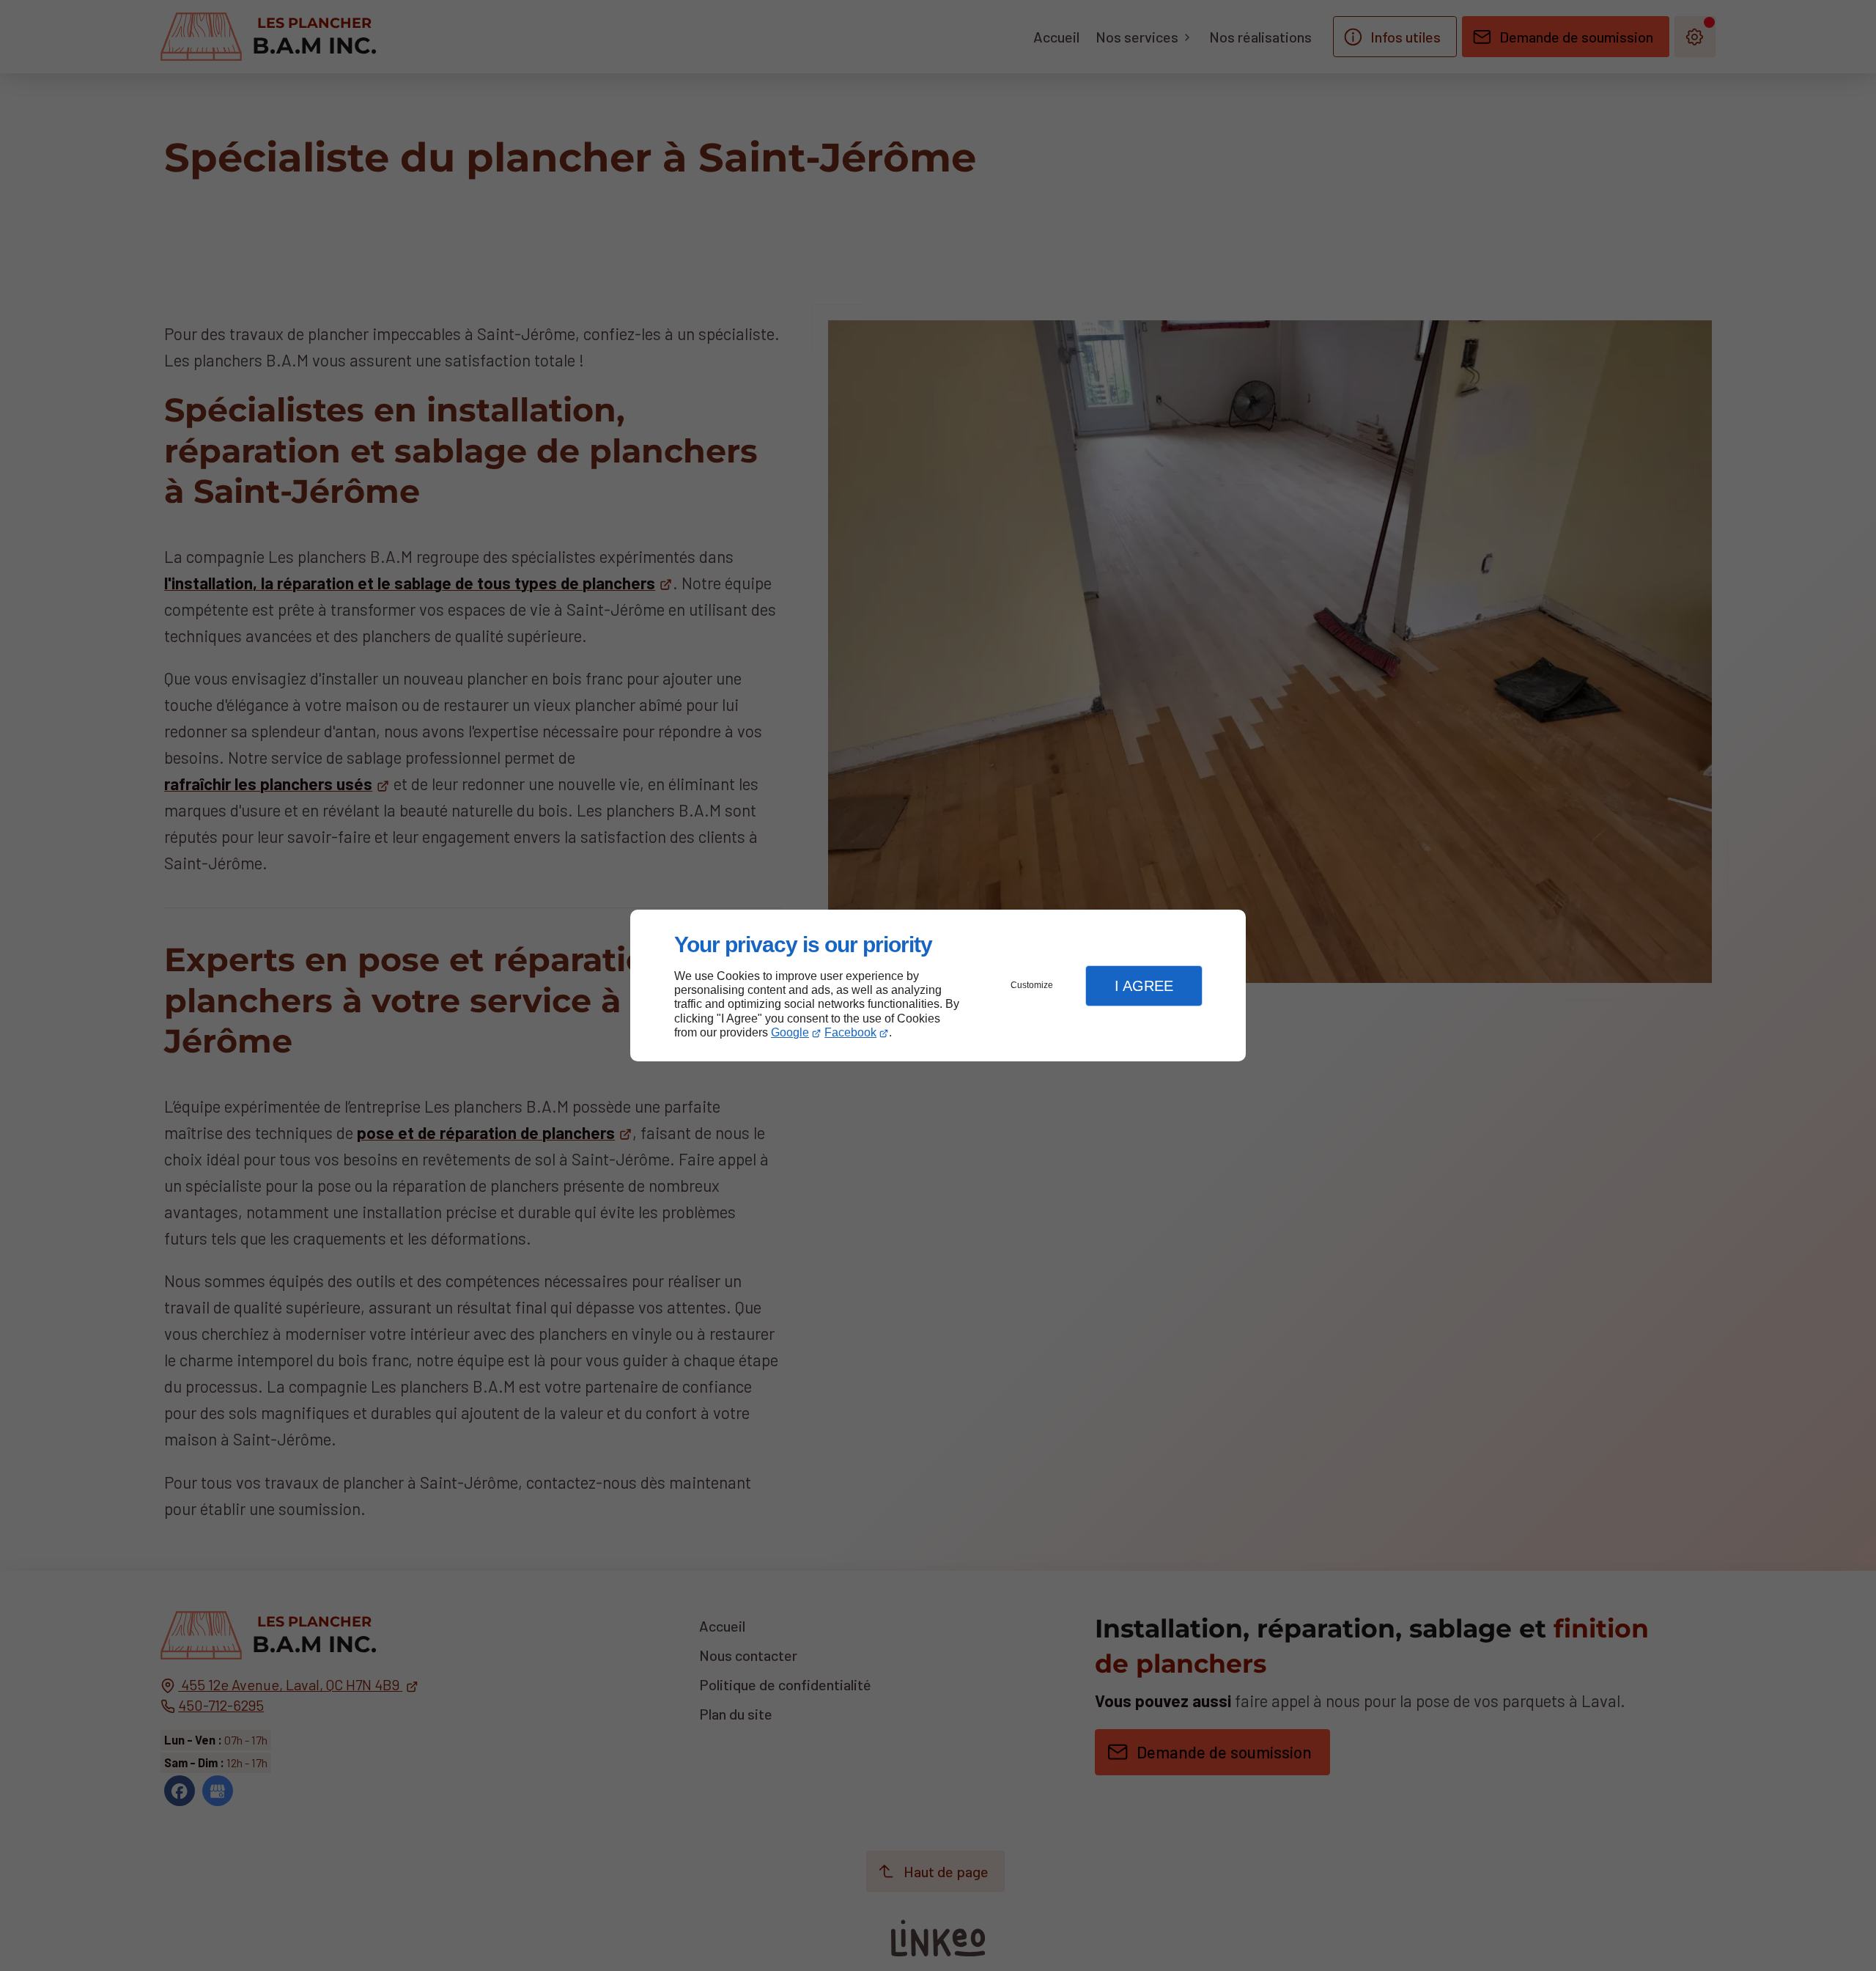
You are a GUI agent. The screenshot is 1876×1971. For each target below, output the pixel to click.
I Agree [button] (1144, 986)
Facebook (850, 1032)
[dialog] (938, 986)
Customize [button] (1032, 985)
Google (790, 1032)
